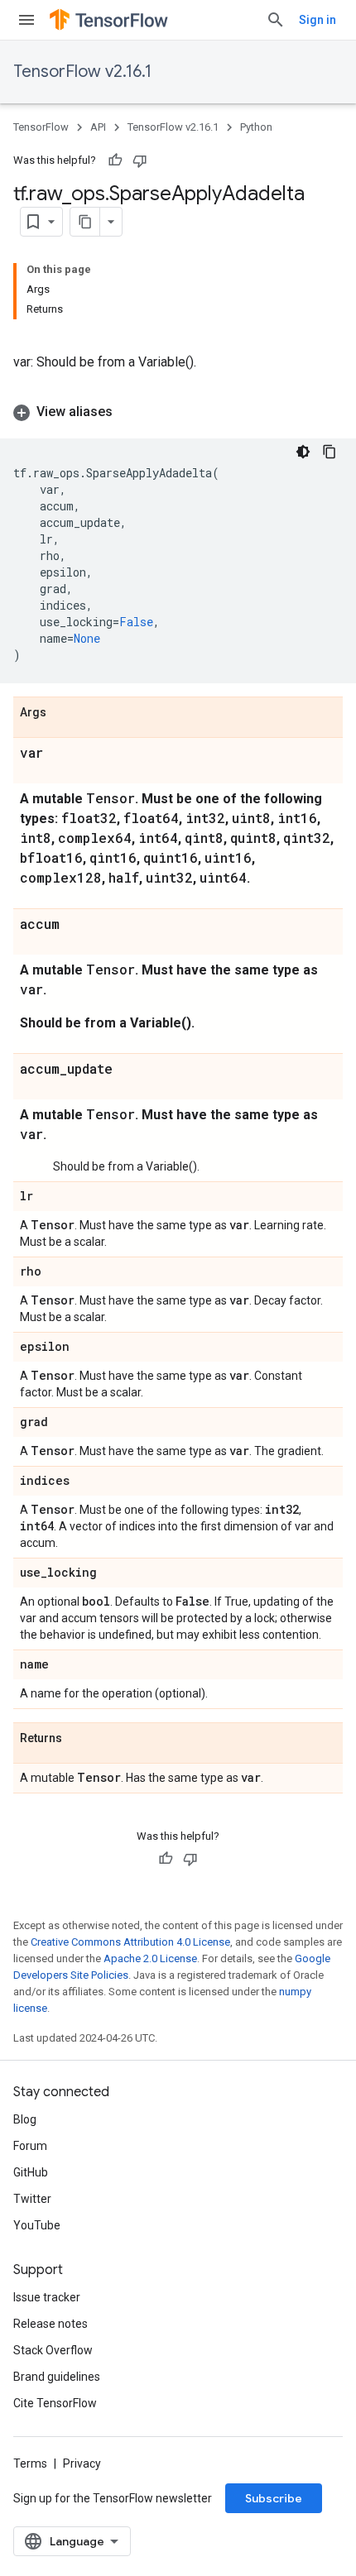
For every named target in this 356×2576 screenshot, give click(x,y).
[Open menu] (26, 20)
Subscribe (274, 2498)
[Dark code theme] (303, 452)
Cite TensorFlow (55, 2403)
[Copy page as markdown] (85, 222)
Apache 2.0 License (150, 1958)
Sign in (318, 20)
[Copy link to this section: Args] (63, 713)
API (98, 127)
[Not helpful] (140, 160)
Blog (25, 2119)
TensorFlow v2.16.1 (82, 72)
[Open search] (276, 20)
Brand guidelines (57, 2377)
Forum (30, 2146)
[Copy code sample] (330, 452)
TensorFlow (41, 127)
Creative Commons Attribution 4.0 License (130, 1942)
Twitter (32, 2199)
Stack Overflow (53, 2350)
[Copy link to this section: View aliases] (129, 412)
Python (256, 127)
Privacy (82, 2463)
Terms (30, 2463)
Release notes (51, 2324)
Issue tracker (47, 2297)
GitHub (31, 2172)
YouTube (37, 2225)
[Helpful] (115, 160)
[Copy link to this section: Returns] (79, 1739)
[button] (178, 412)
